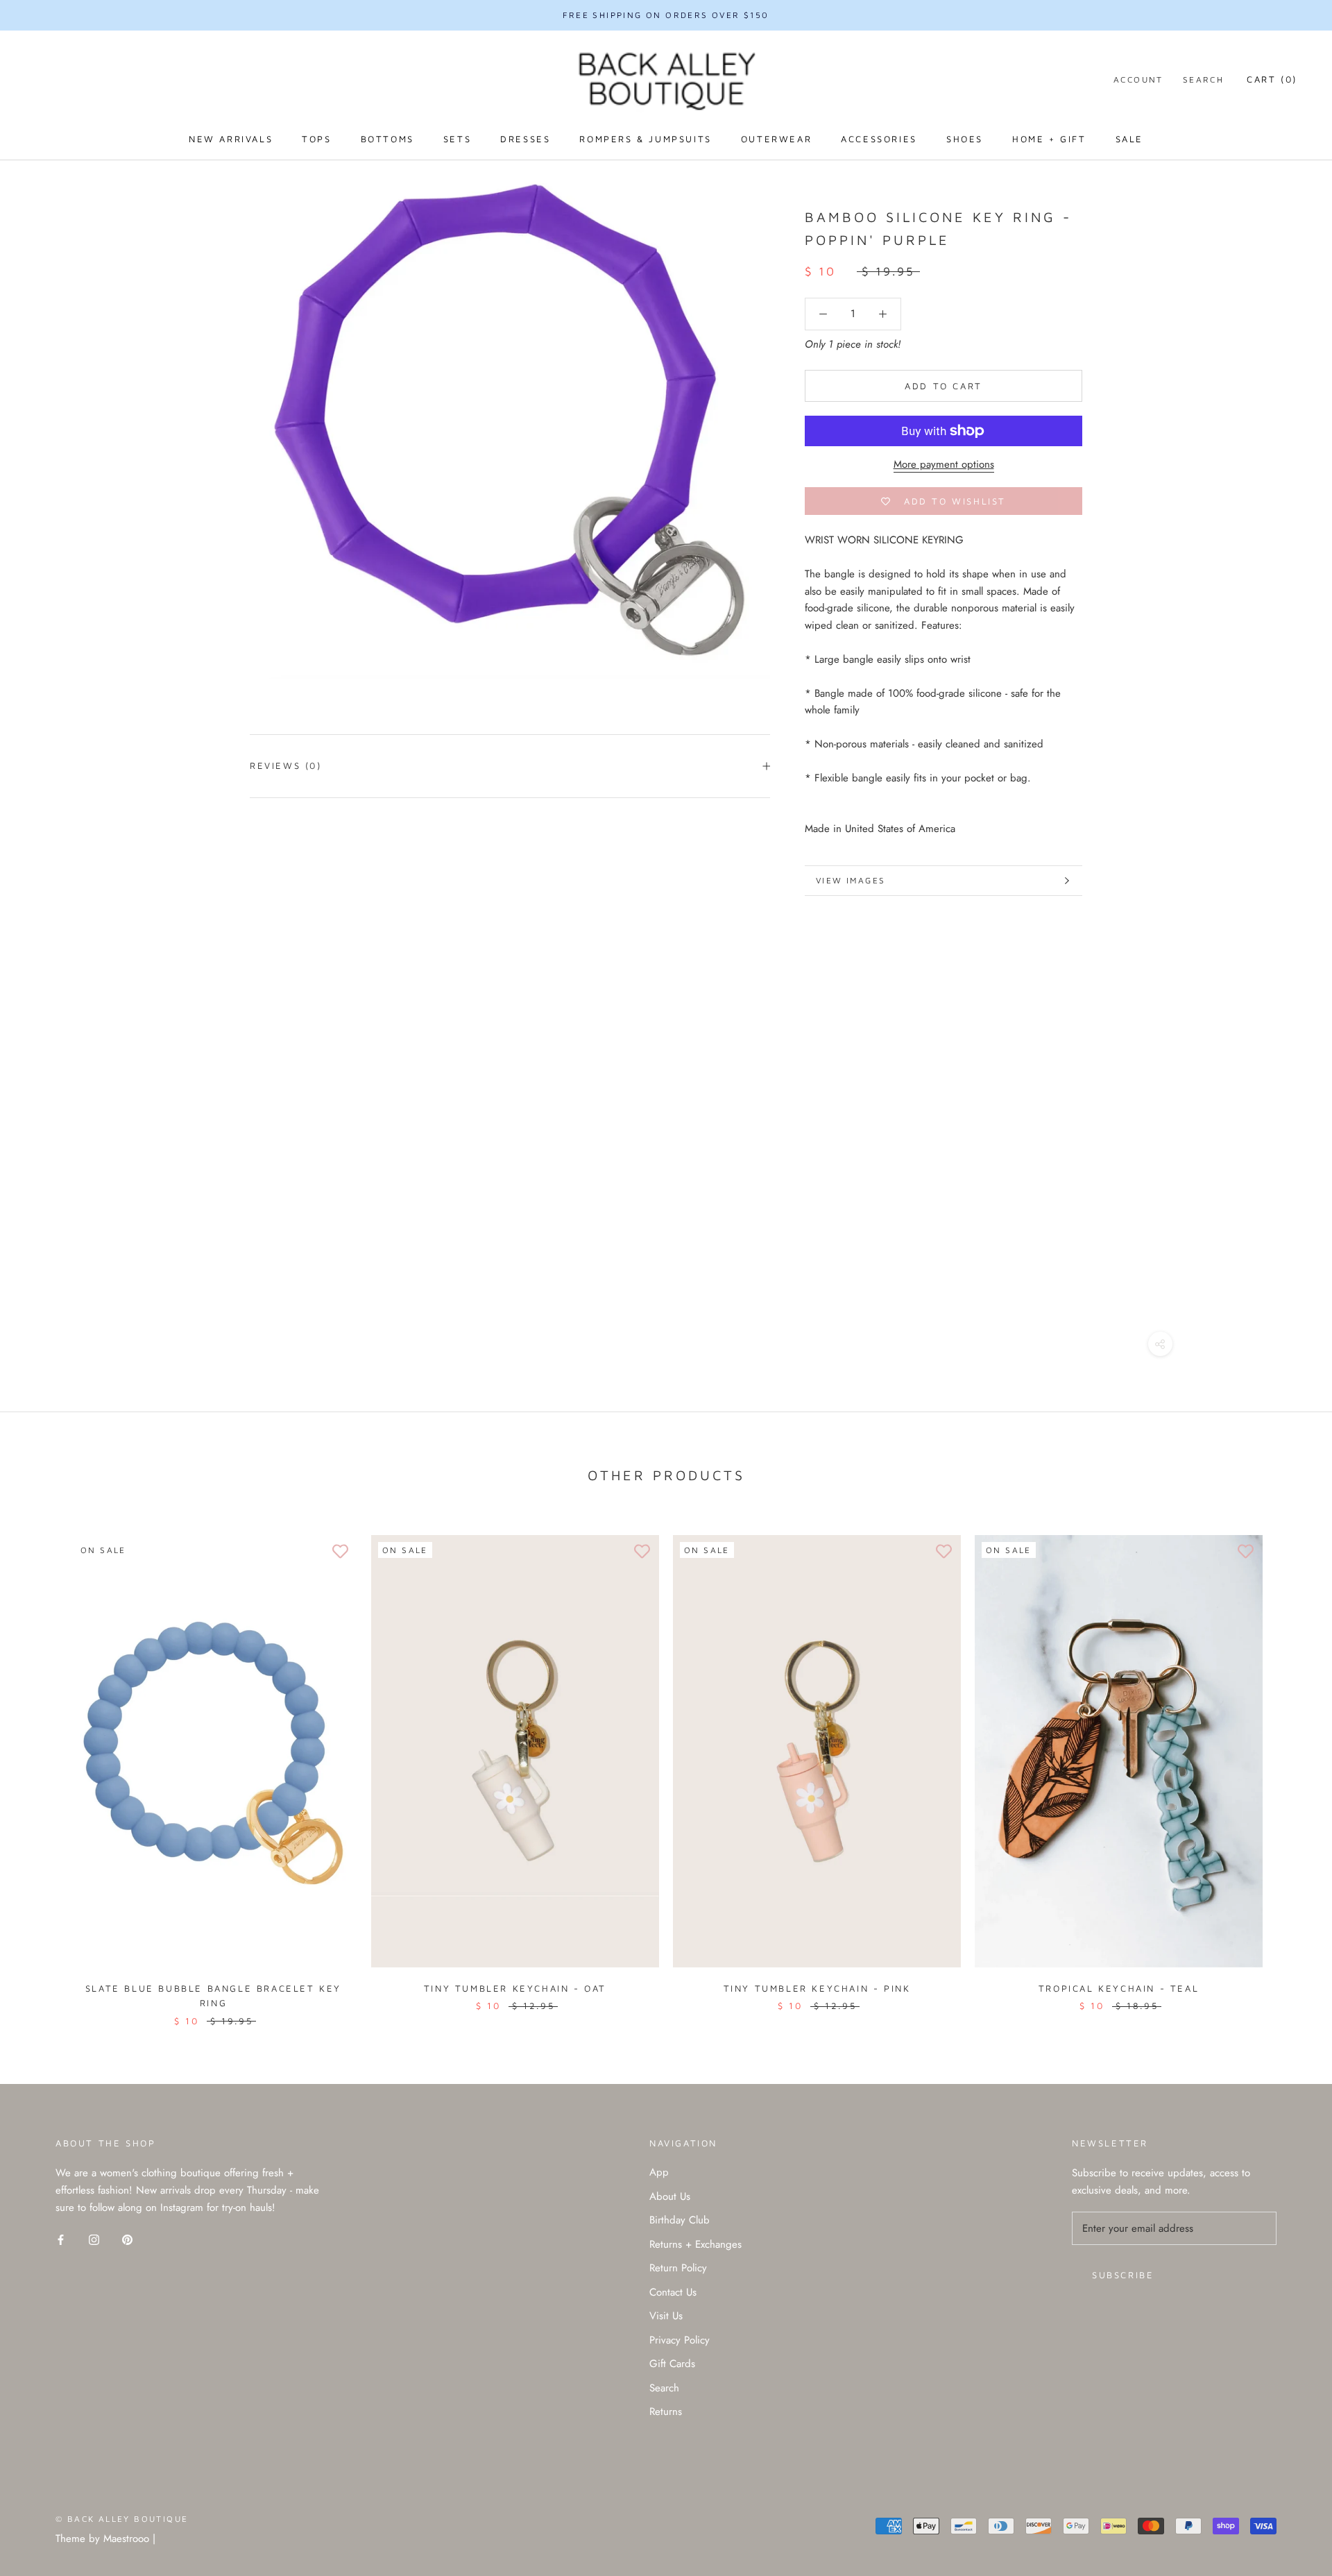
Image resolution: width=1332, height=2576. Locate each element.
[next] (1289, 1766)
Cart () (1272, 79)
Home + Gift (1049, 139)
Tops (316, 139)
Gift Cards (672, 2364)
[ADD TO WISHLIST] (340, 1552)
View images (851, 880)
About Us (670, 2196)
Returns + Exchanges (695, 2244)
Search (1203, 79)
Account (1138, 79)
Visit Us (666, 2316)
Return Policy (678, 2268)
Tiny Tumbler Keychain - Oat (515, 1988)
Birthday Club (680, 2220)
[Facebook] (61, 2239)
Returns (666, 2412)
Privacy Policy (680, 2340)
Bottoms (387, 139)
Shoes (965, 139)
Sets (457, 139)
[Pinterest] (127, 2239)
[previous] (43, 1766)
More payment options (944, 464)
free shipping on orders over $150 (666, 15)
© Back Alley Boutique (122, 2519)
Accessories (879, 139)
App (659, 2172)
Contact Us (673, 2292)
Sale (1129, 139)
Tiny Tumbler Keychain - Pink (817, 1988)
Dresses (525, 139)
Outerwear (776, 139)
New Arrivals (231, 139)
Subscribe (1123, 2275)
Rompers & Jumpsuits (645, 139)
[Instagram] (94, 2239)
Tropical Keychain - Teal (1119, 1988)
